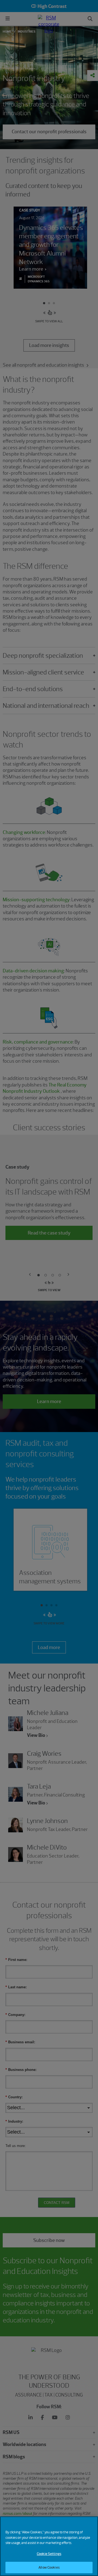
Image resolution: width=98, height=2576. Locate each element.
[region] (49, 2546)
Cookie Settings (49, 2554)
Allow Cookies (49, 2567)
